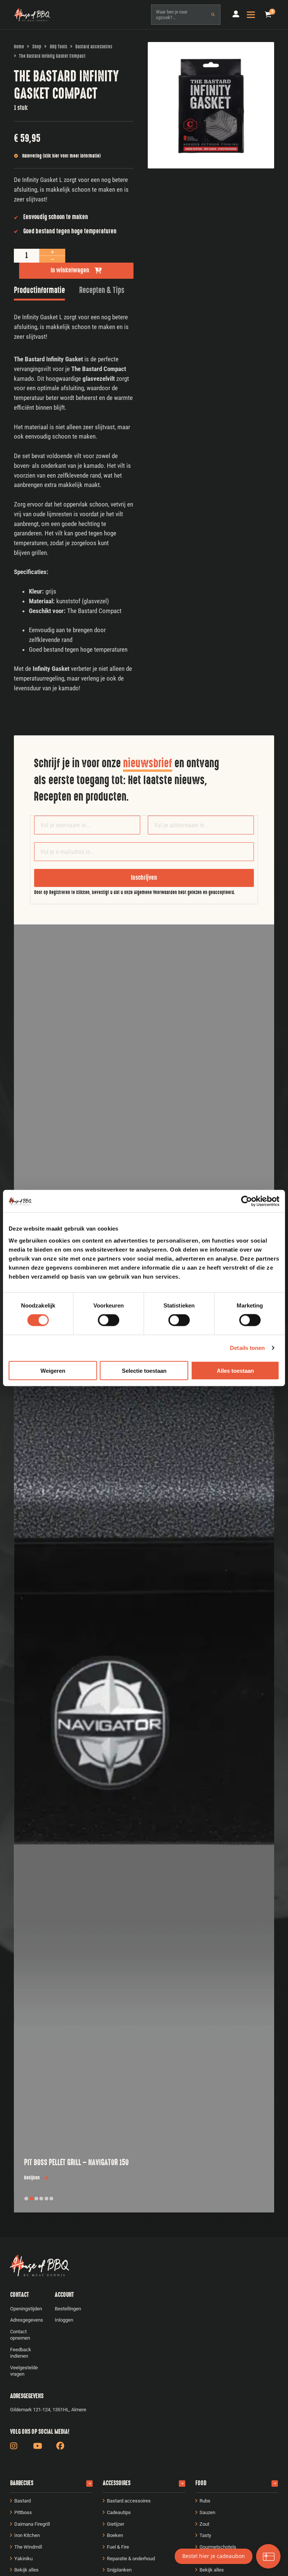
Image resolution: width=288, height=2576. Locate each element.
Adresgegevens (27, 2320)
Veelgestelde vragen (24, 2371)
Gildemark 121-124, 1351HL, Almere (48, 2410)
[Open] (251, 15)
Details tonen (247, 1348)
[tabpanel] (74, 503)
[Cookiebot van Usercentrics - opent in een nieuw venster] (247, 1201)
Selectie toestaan (144, 1370)
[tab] (39, 292)
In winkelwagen (70, 270)
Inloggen (64, 2320)
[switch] (109, 1320)
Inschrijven (144, 878)
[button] (268, 15)
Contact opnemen (20, 2335)
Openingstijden (26, 2309)
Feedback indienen (21, 2353)
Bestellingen (68, 2309)
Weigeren (53, 1370)
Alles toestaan (235, 1370)
